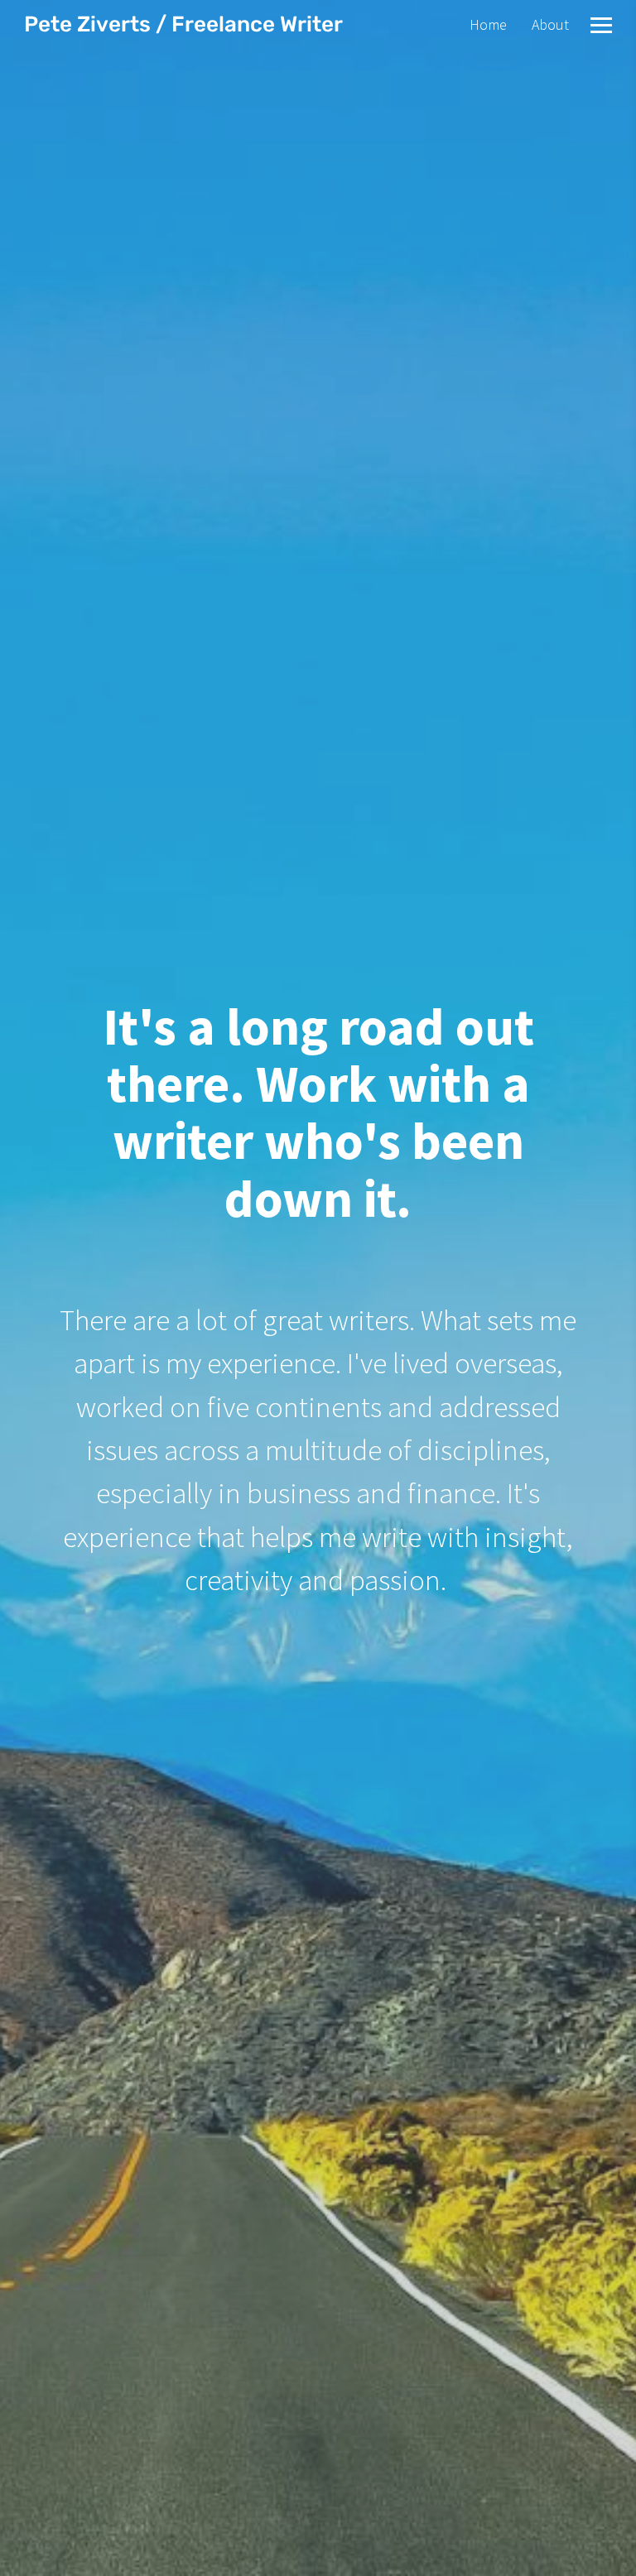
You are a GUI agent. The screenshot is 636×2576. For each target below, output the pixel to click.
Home (488, 24)
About (550, 24)
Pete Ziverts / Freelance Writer (183, 24)
